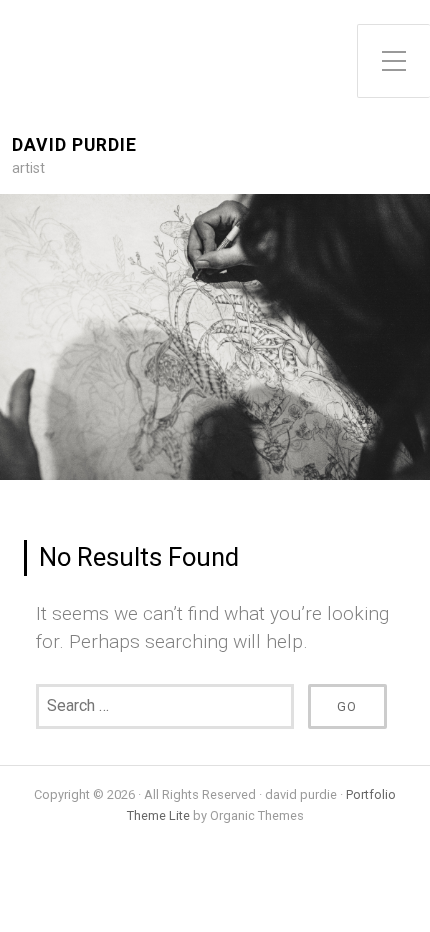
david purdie (74, 145)
